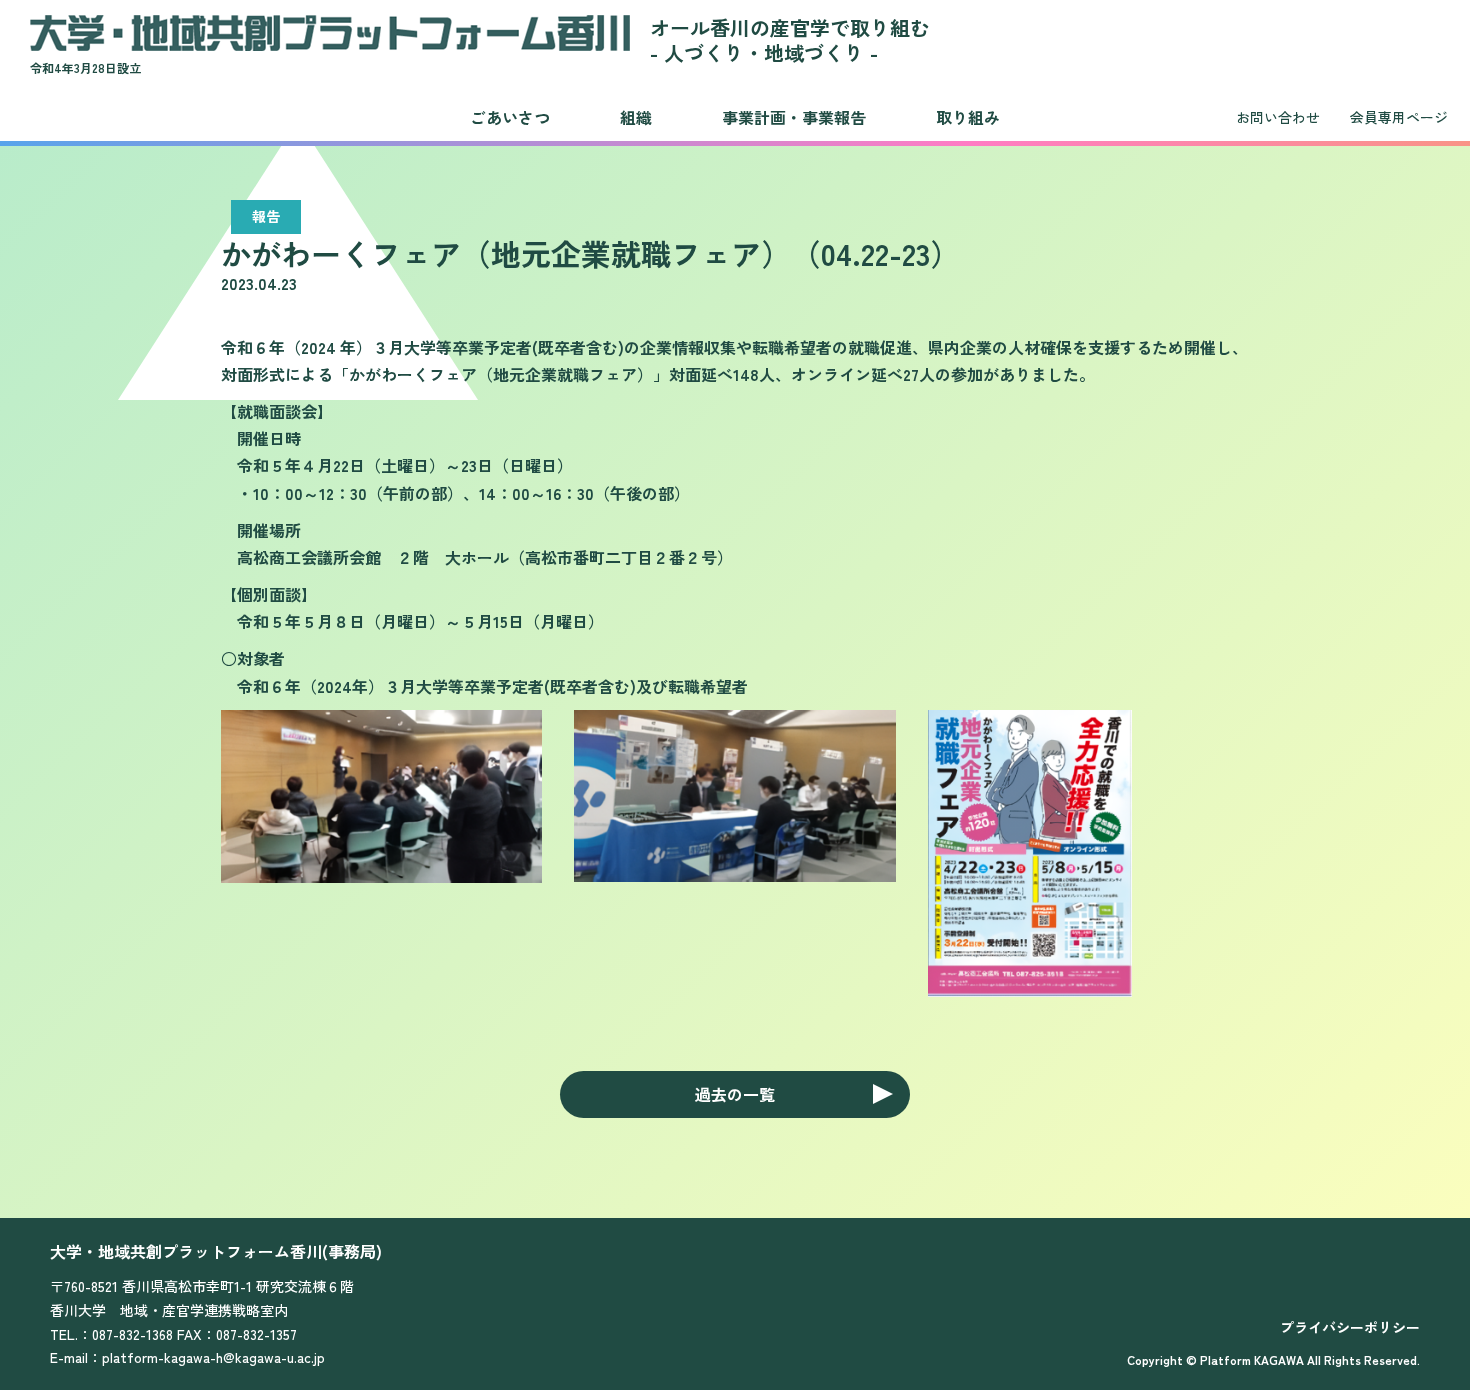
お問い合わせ (1278, 117)
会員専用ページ (1399, 117)
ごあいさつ (510, 117)
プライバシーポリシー (1350, 1327)
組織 (636, 117)
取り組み (968, 117)
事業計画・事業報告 (794, 117)
